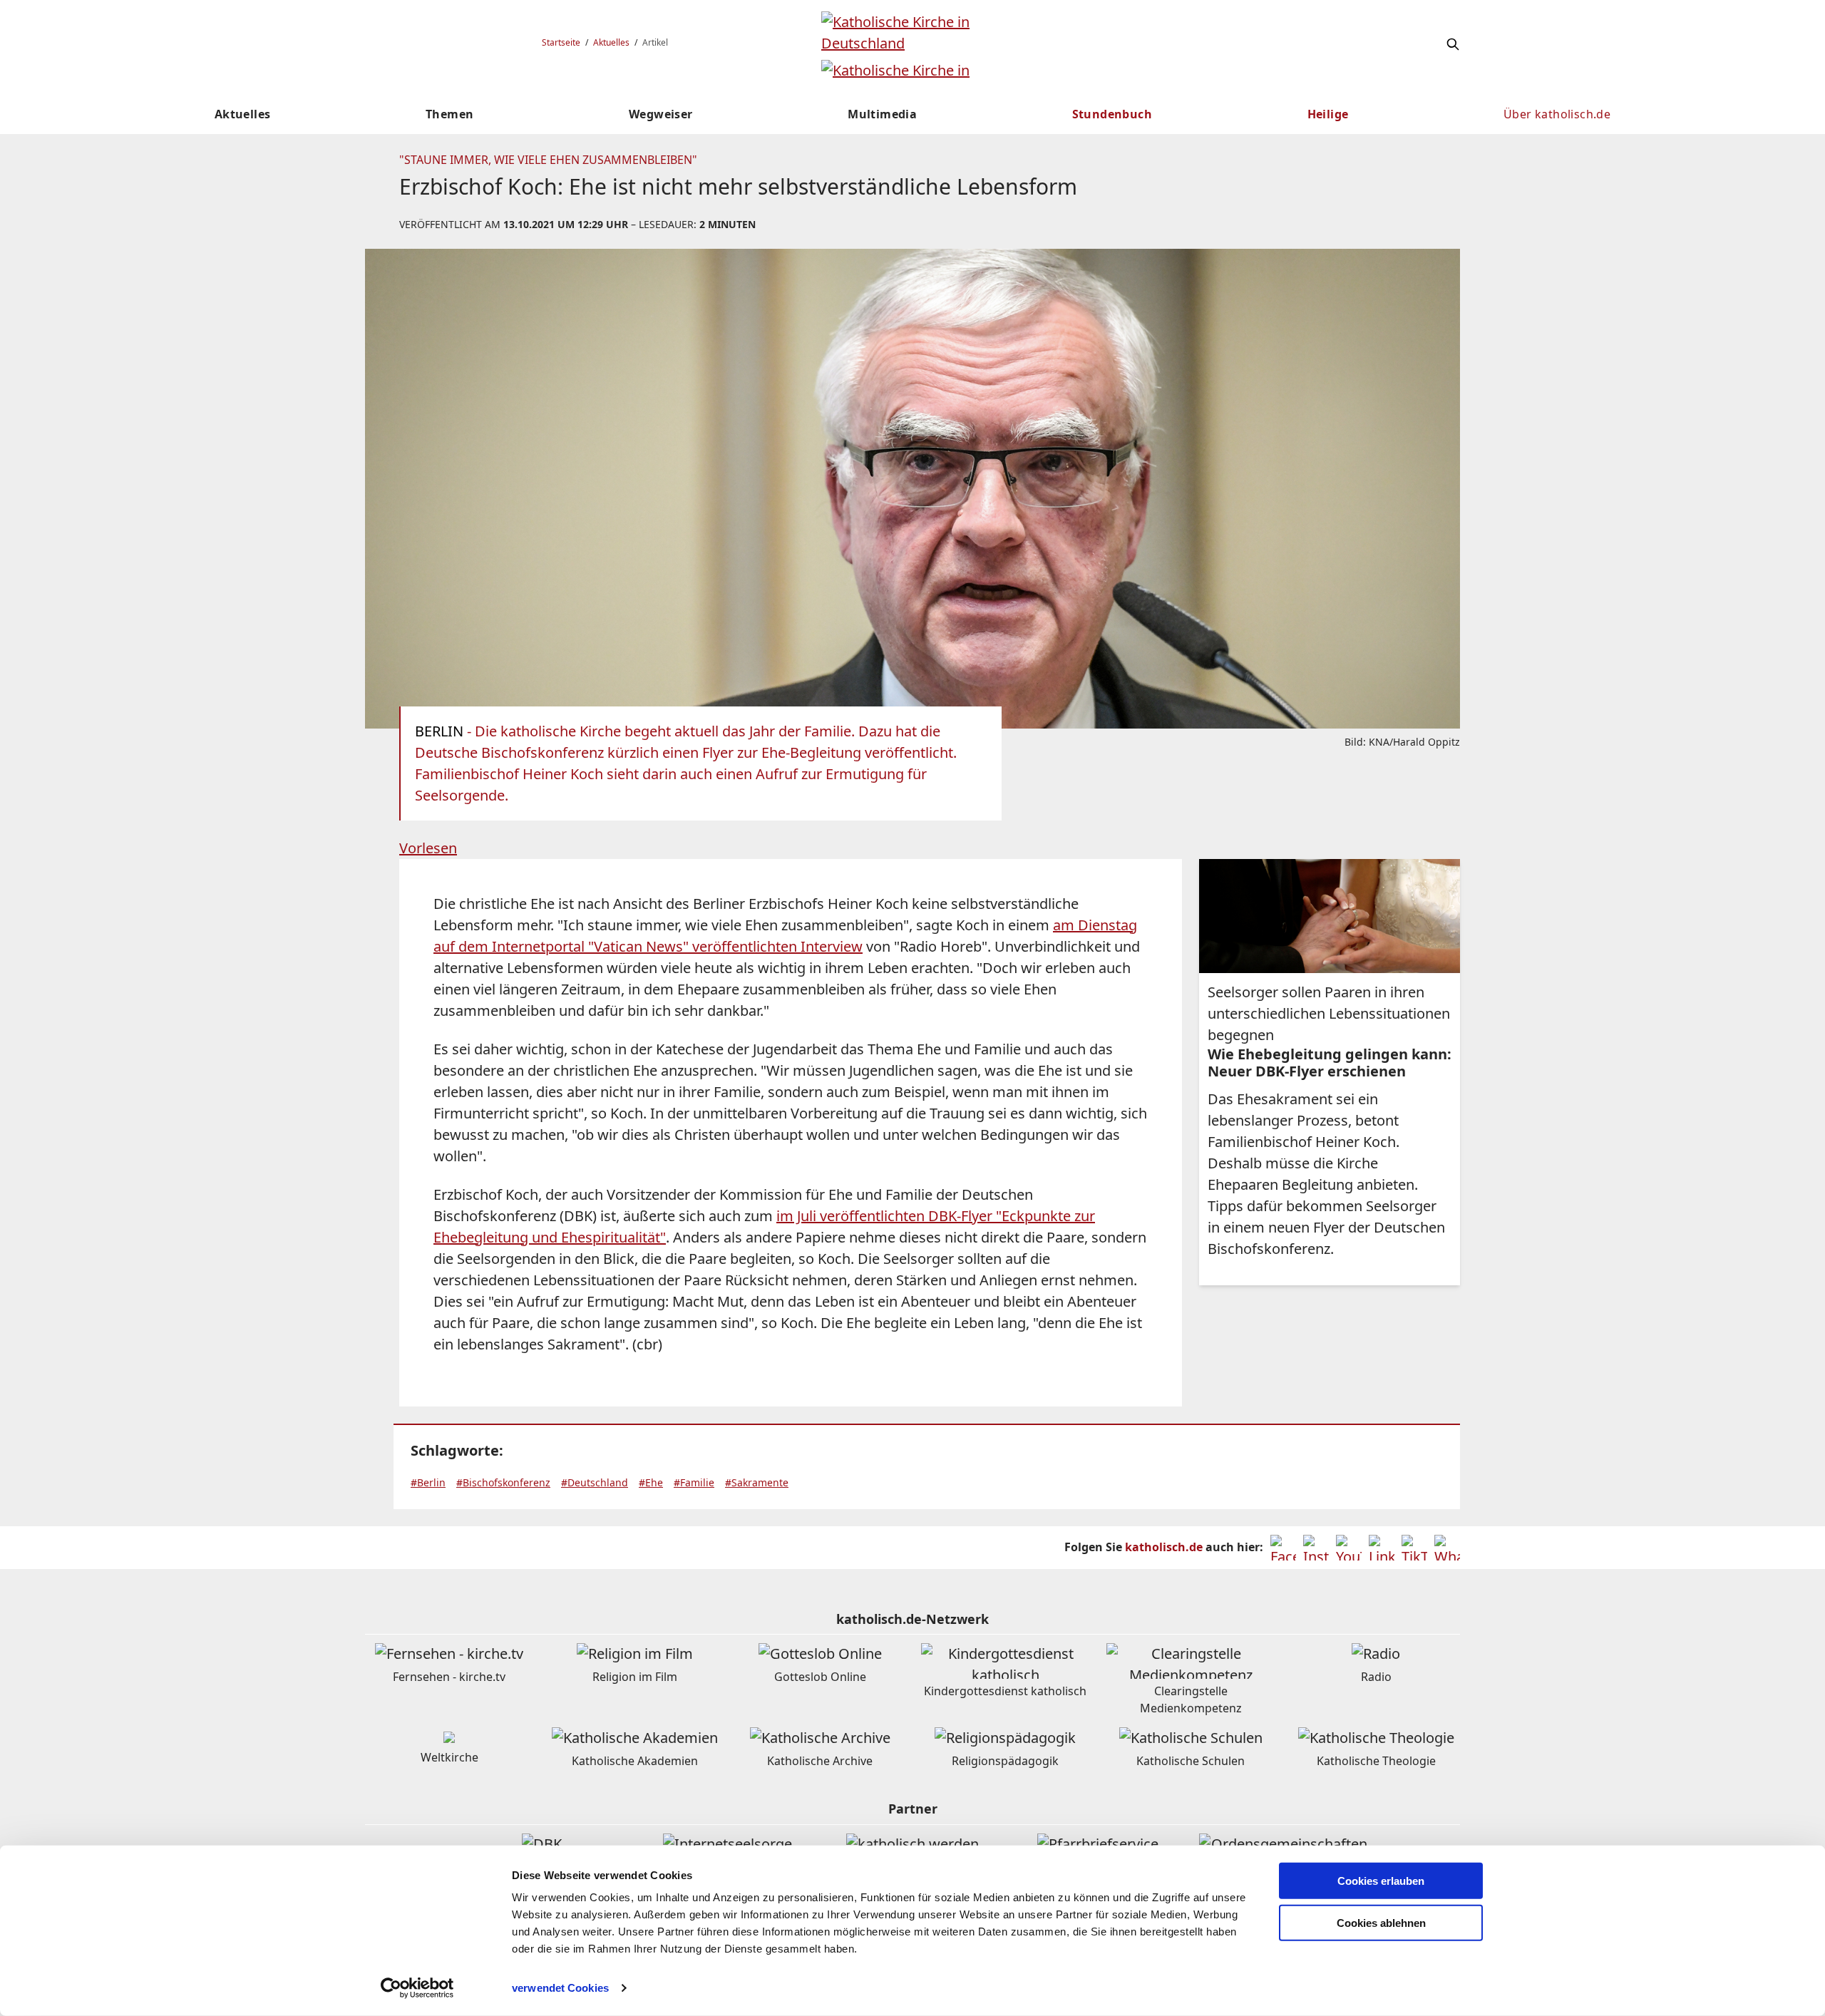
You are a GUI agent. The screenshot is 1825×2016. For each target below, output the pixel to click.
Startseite (561, 42)
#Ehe (651, 1482)
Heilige (1328, 114)
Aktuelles (611, 42)
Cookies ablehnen (1381, 1923)
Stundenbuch (1112, 114)
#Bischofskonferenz (503, 1482)
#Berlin (428, 1482)
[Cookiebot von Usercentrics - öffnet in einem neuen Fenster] (417, 1988)
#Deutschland (595, 1482)
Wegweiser (661, 114)
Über (1557, 114)
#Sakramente (757, 1482)
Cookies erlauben (1381, 1881)
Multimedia (882, 114)
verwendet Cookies (560, 1988)
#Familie (694, 1482)
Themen (449, 114)
